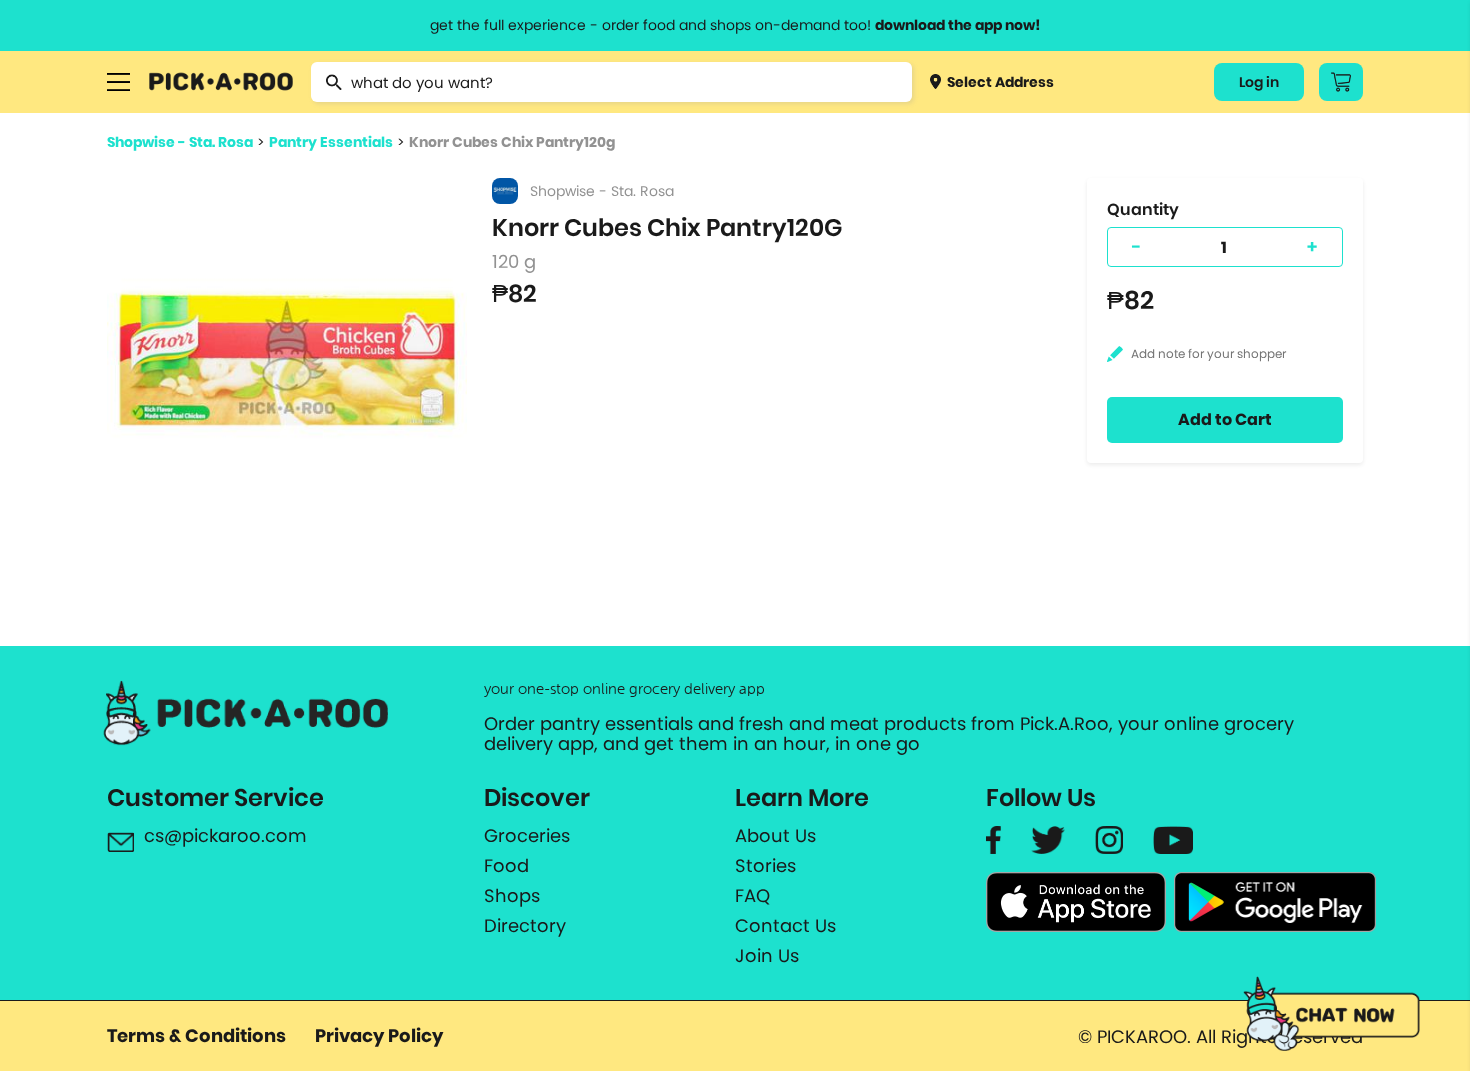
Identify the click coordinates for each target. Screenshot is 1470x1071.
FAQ (752, 896)
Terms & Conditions (196, 1035)
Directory (525, 926)
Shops (512, 896)
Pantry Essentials (331, 142)
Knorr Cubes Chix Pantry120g (512, 142)
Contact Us (785, 926)
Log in (1259, 82)
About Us (775, 836)
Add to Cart (1225, 419)
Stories (765, 866)
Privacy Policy (379, 1035)
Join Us (767, 956)
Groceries (527, 836)
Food (506, 866)
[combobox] (611, 82)
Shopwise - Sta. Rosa (180, 142)
